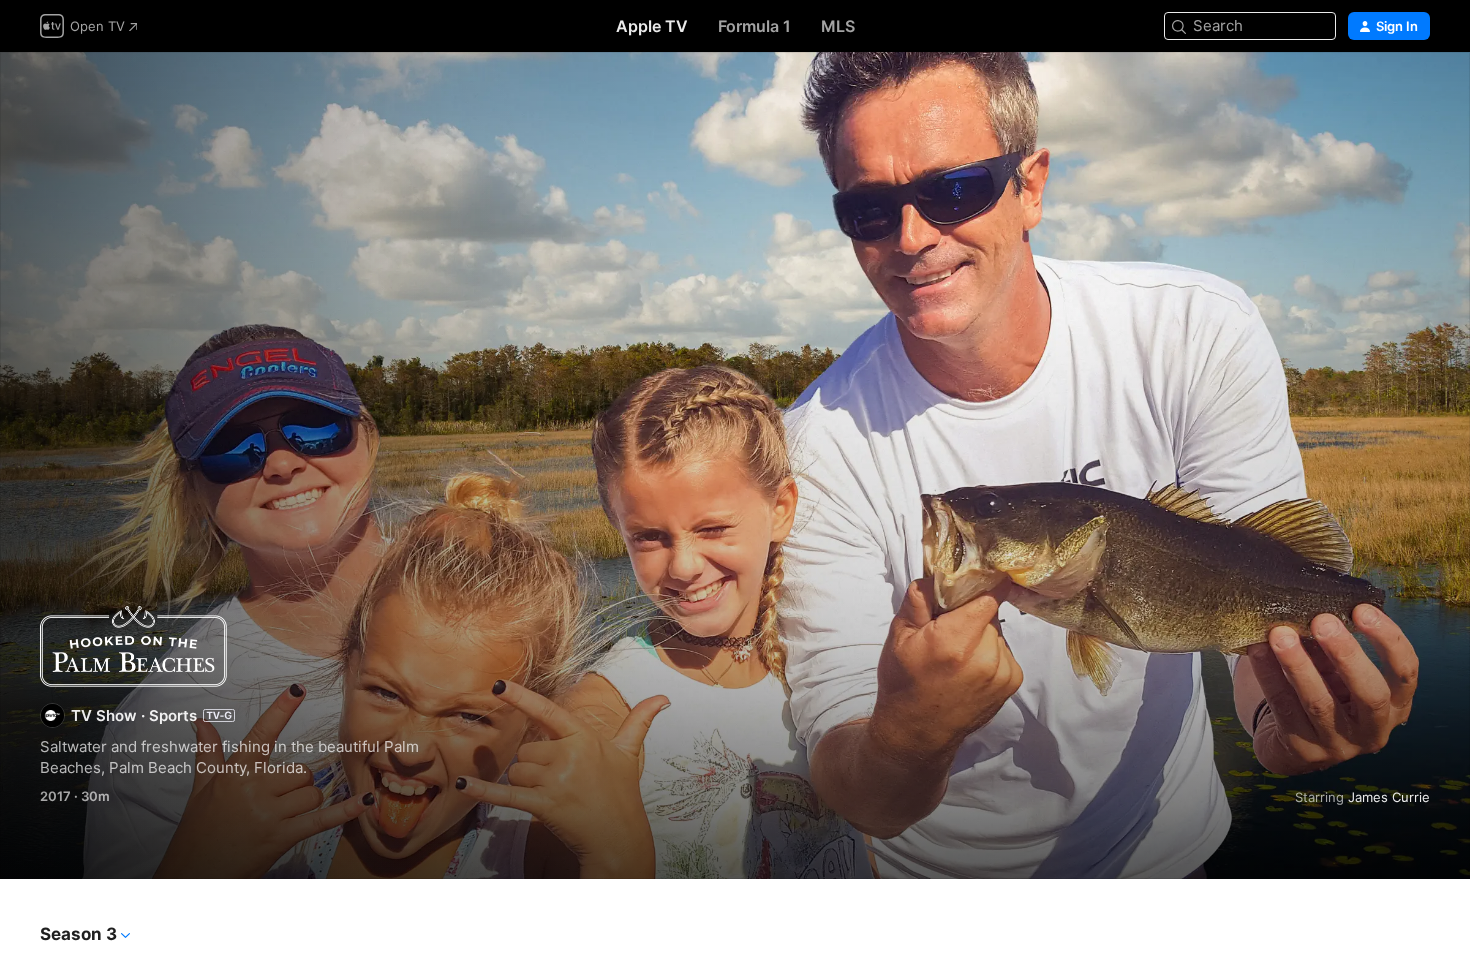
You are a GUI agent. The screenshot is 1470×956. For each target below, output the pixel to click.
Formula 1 (754, 26)
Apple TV (652, 26)
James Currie (1389, 797)
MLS (838, 26)
